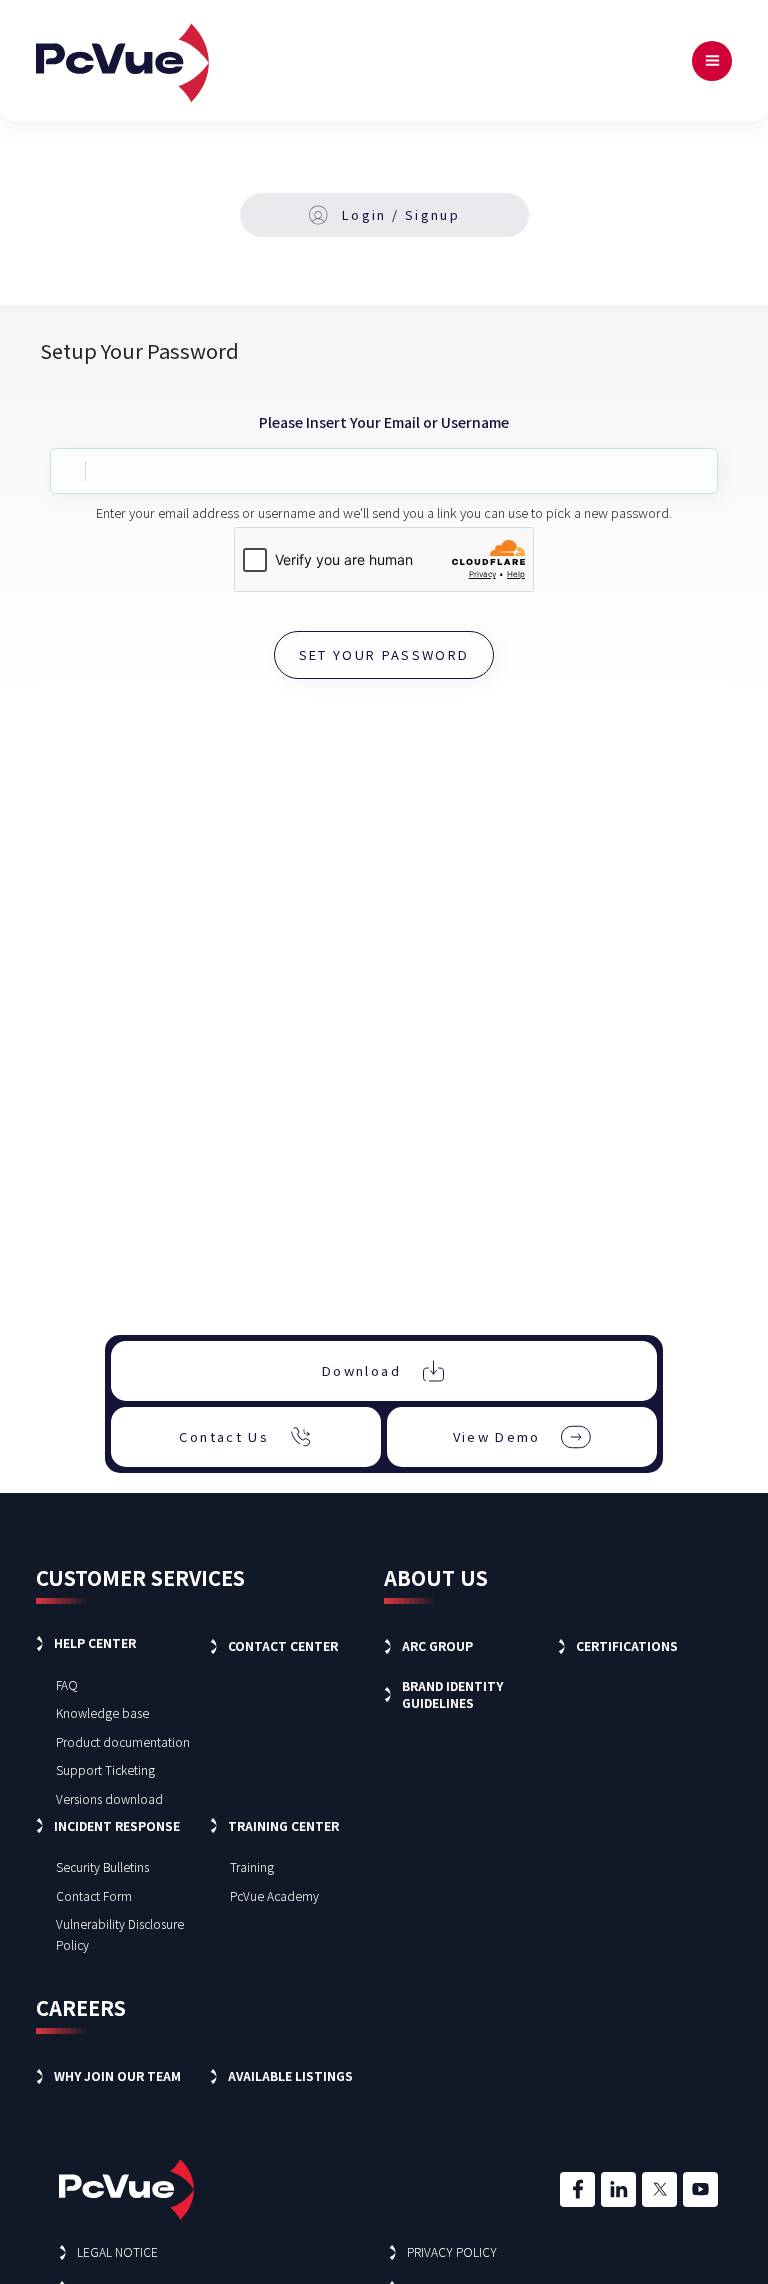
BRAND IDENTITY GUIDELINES (452, 1694)
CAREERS (81, 2007)
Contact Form (94, 1895)
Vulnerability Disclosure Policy (120, 1934)
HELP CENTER (95, 1642)
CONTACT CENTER (283, 1645)
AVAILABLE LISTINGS (290, 2075)
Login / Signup (401, 214)
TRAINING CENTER (283, 1825)
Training (252, 1866)
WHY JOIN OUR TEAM (117, 2075)
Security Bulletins (102, 1866)
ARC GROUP (437, 1645)
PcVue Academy (274, 1895)
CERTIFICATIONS (627, 1645)
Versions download (109, 1798)
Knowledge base (102, 1712)
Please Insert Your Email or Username (384, 422)
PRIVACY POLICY (452, 2251)
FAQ (67, 1684)
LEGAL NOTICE (117, 2251)
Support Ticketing (105, 1769)
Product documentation (123, 1741)
